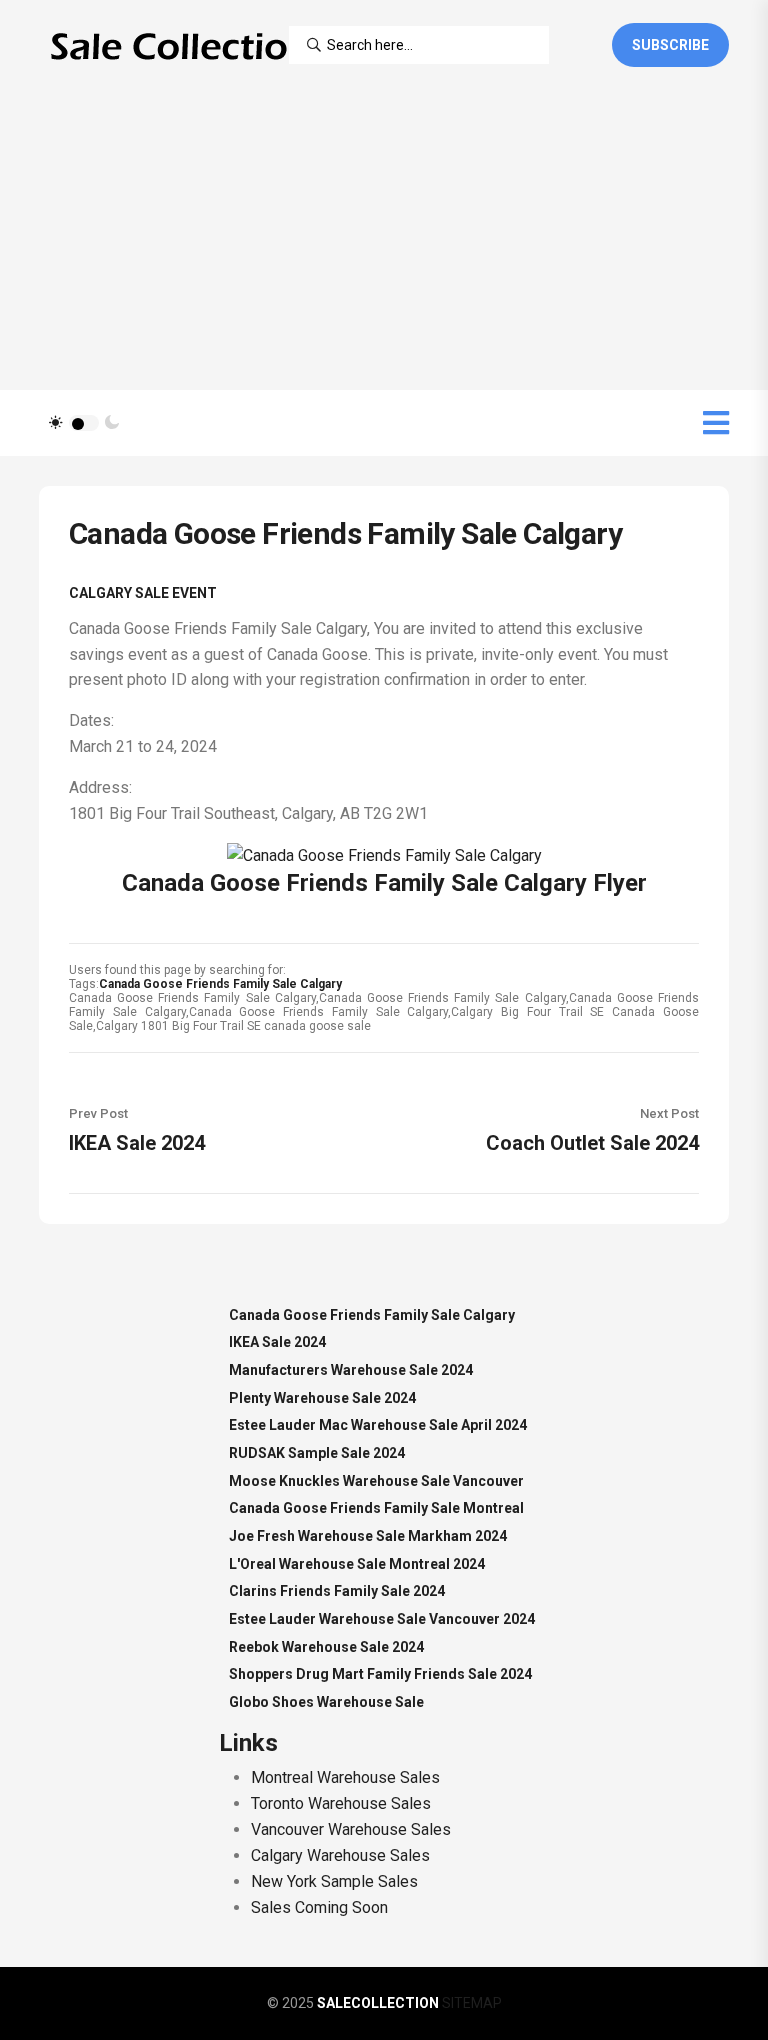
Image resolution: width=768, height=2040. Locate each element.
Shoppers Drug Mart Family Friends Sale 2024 (380, 1674)
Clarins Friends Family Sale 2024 (337, 1591)
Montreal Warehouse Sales (345, 1777)
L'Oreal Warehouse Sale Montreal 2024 (357, 1564)
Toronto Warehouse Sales (341, 1803)
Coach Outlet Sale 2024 (592, 1143)
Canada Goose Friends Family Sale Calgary (220, 984)
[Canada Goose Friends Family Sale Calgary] (384, 854)
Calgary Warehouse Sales (340, 1855)
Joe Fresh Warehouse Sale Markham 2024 (368, 1536)
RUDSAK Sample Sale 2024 (317, 1453)
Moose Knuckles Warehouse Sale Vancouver (376, 1481)
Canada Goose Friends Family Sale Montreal (376, 1508)
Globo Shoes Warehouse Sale (326, 1702)
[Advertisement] (384, 220)
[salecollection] (179, 45)
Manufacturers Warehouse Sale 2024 (351, 1370)
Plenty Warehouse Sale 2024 (322, 1398)
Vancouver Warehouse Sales (351, 1829)
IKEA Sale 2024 (137, 1143)
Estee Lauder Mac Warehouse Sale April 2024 (378, 1425)
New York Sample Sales (334, 1881)
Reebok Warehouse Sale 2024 (326, 1647)
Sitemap (472, 2003)
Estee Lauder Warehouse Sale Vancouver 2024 (382, 1619)
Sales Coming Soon (319, 1907)
